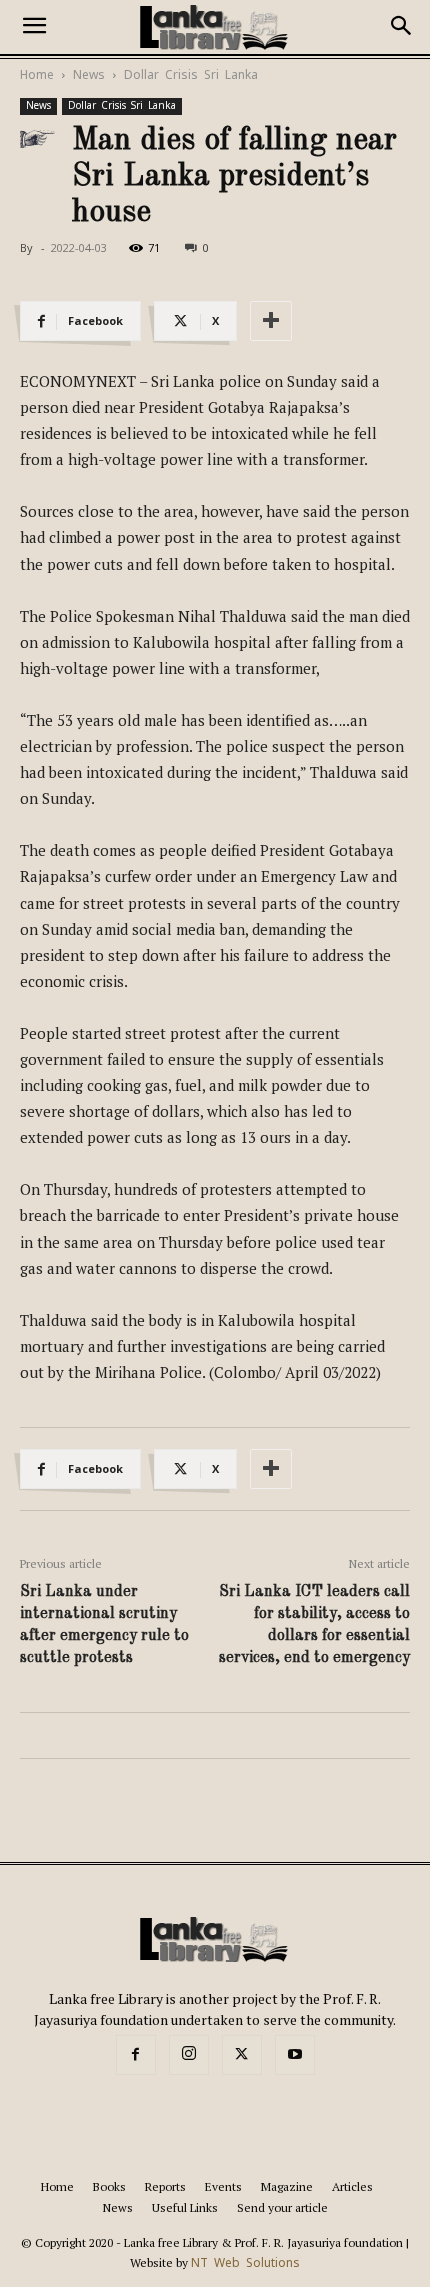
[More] (271, 321)
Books (109, 2186)
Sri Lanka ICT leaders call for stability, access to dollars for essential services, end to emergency (314, 1625)
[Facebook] (136, 2055)
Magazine (287, 2186)
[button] (34, 27)
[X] (242, 2055)
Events (223, 2186)
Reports (165, 2186)
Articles (352, 2186)
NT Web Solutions (245, 2263)
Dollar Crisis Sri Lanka (191, 75)
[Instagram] (189, 2055)
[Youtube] (295, 2055)
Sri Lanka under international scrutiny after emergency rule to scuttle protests (104, 1625)
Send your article (282, 2207)
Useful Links (185, 2207)
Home (37, 75)
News (89, 75)
